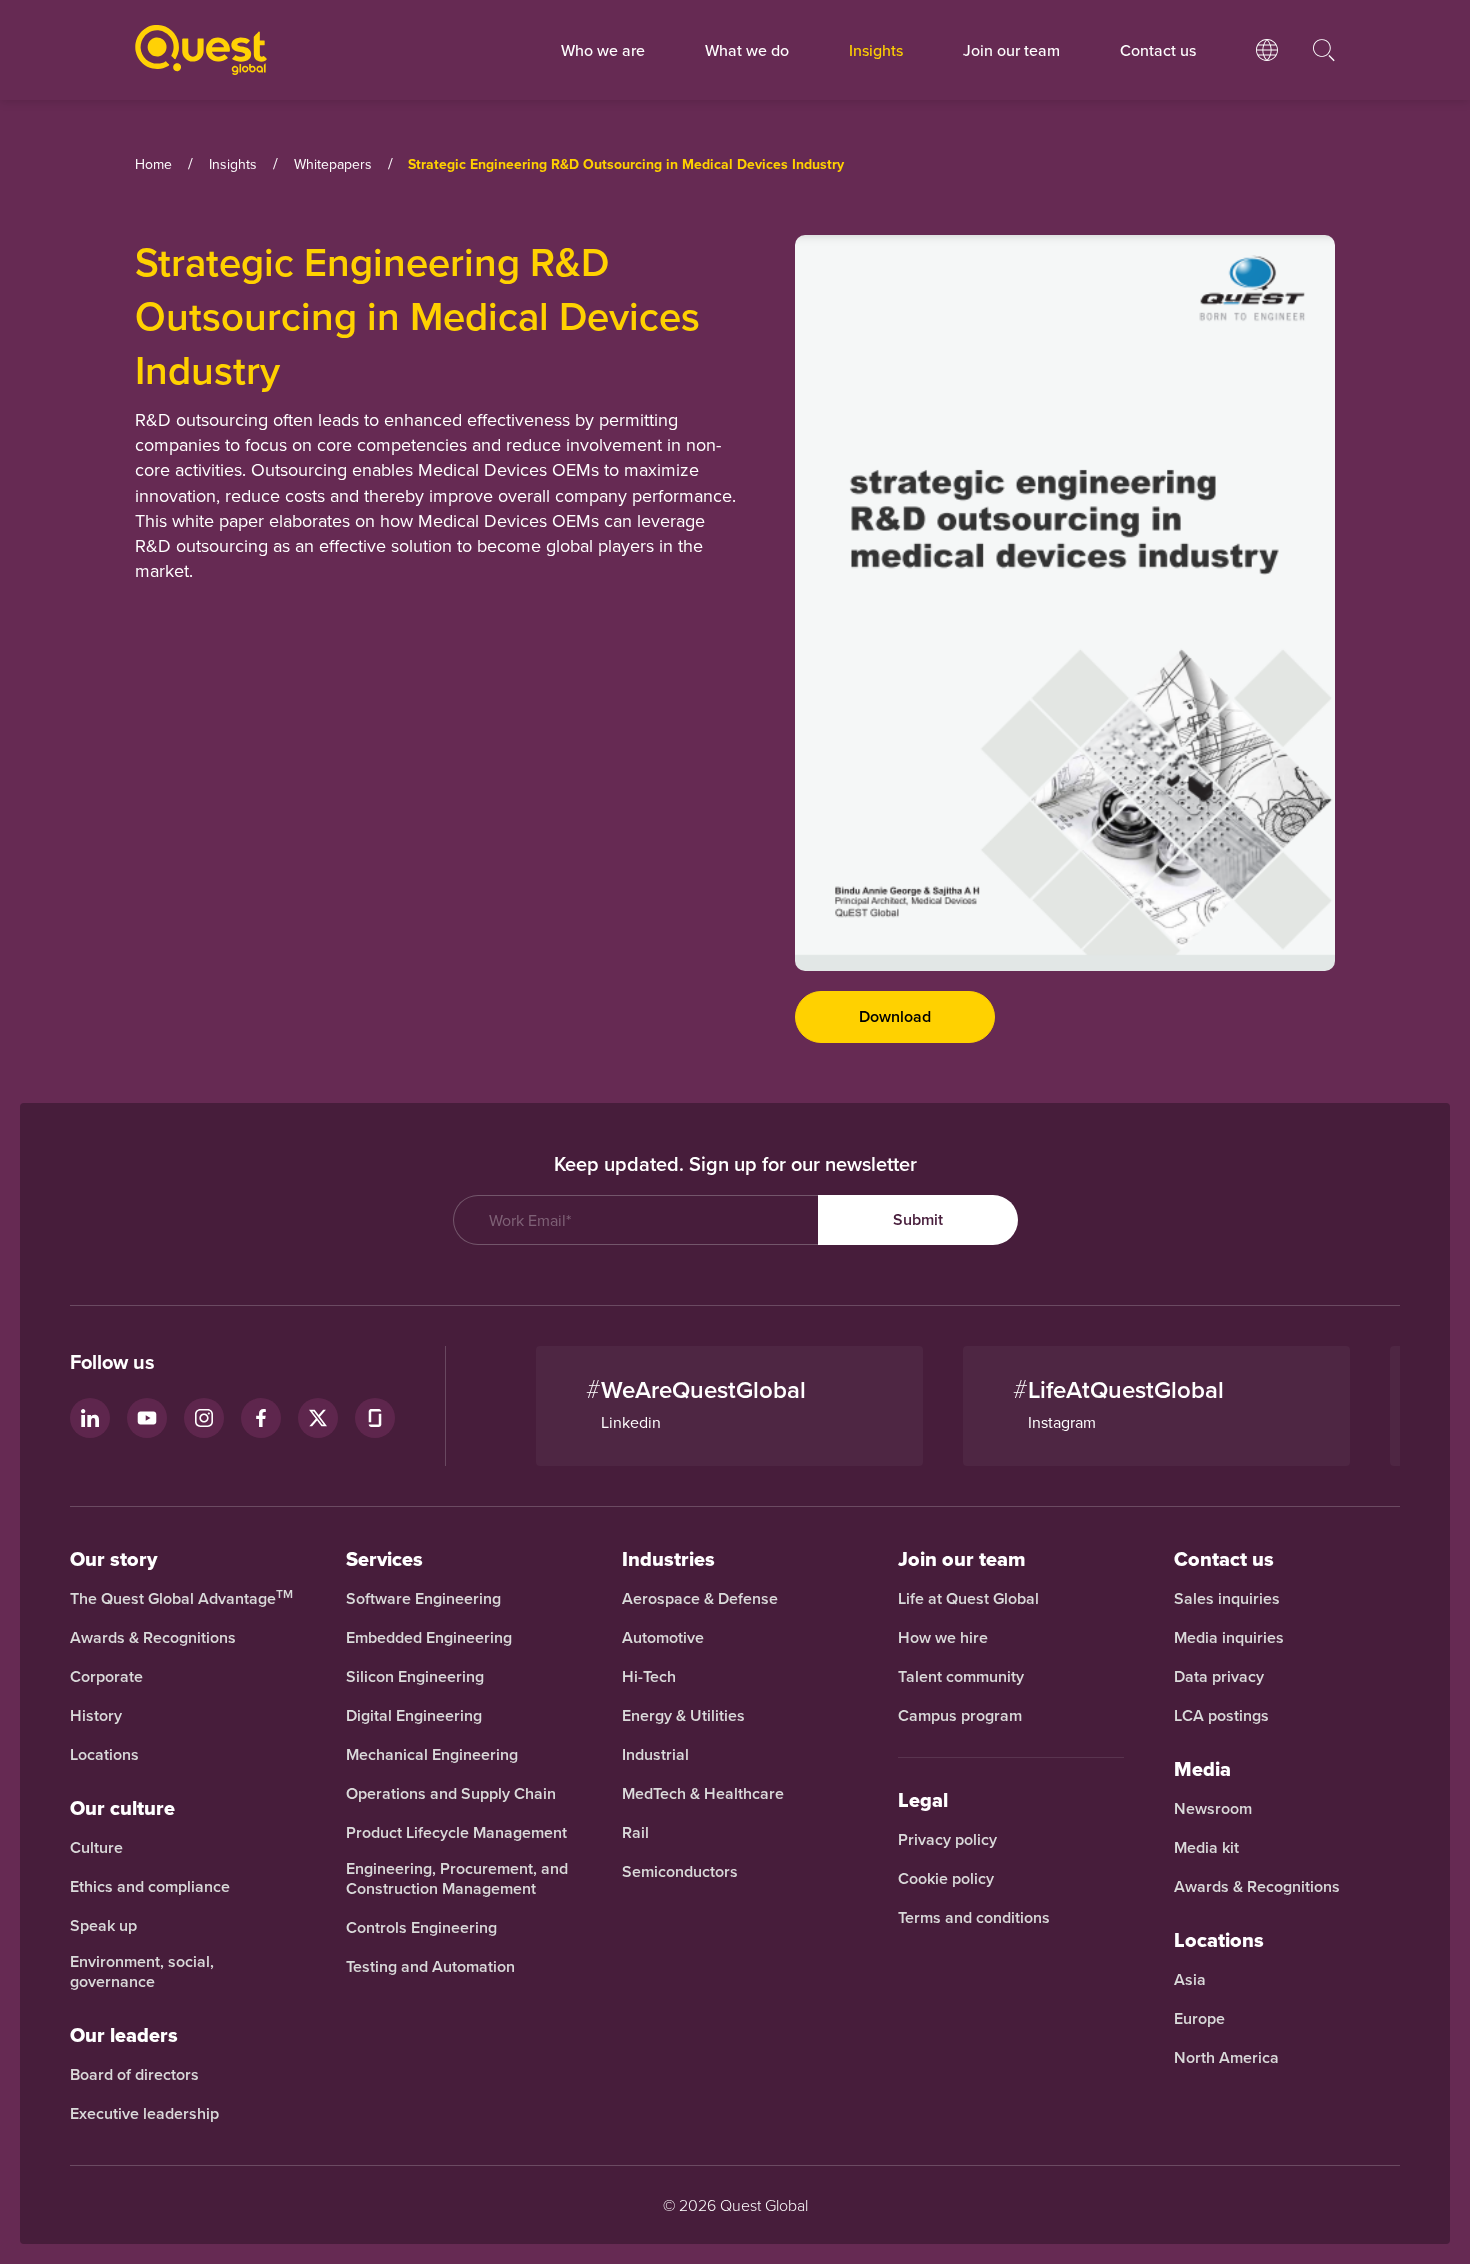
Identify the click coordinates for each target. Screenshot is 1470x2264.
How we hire (943, 1638)
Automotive (663, 1638)
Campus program (960, 1716)
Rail (635, 1833)
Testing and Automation (430, 1967)
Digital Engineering (414, 1716)
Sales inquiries (1227, 1599)
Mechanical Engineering (432, 1755)
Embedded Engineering (429, 1638)
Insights (876, 50)
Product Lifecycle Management (456, 1833)
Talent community (961, 1677)
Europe (1199, 2019)
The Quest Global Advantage (181, 1599)
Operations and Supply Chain (451, 1794)
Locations (104, 1755)
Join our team (1011, 50)
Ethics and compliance (150, 1887)
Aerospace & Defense (702, 1599)
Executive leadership (144, 2114)
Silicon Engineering (415, 1677)
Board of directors (134, 2075)
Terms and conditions (974, 1918)
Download (895, 1016)
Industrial (655, 1755)
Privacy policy (947, 1840)
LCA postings (1221, 1716)
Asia (1190, 1980)
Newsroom (1213, 1809)
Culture (96, 1848)
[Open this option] (1267, 70)
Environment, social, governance (142, 1972)
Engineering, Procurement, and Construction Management (457, 1879)
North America (1226, 2058)
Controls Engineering (421, 1928)
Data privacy (1219, 1677)
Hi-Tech (649, 1677)
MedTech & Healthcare (703, 1794)
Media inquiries (1229, 1638)
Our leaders (124, 2035)
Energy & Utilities (683, 1716)
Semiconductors (680, 1872)
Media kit (1206, 1848)
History (96, 1716)
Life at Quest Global (968, 1599)
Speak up (103, 1926)
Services (384, 1559)
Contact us (1224, 1559)
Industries (668, 1559)
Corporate (106, 1677)
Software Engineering (423, 1599)
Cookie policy (946, 1879)
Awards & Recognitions (153, 1638)
